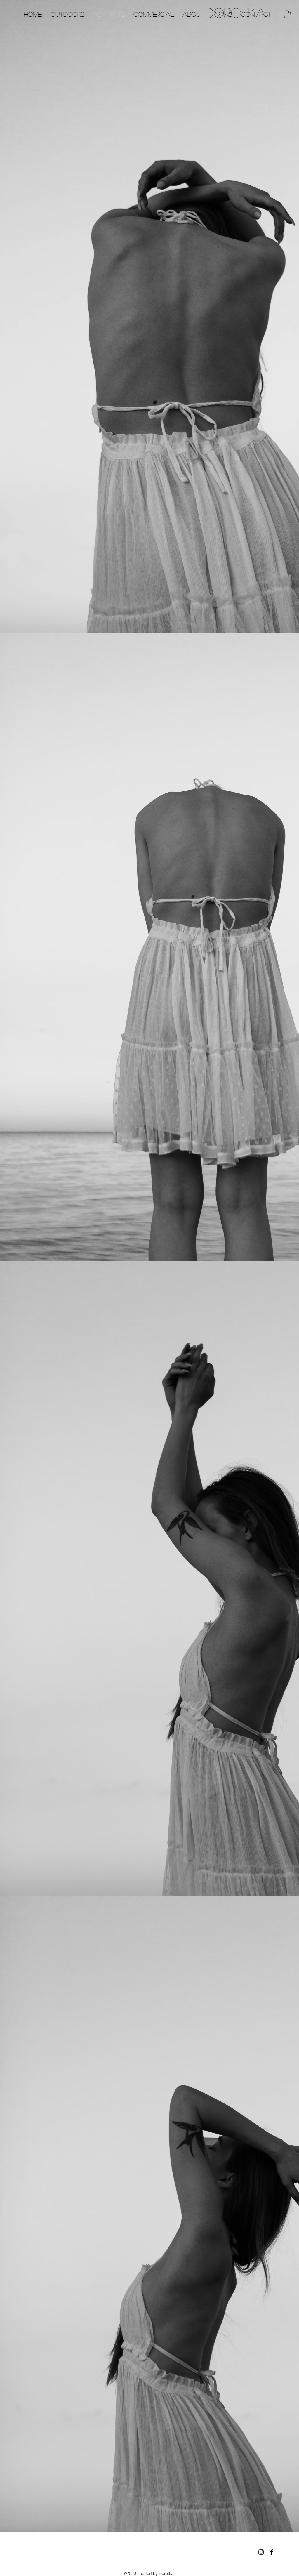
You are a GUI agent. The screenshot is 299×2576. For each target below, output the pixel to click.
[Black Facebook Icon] (272, 2552)
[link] (287, 14)
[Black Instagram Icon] (261, 2552)
